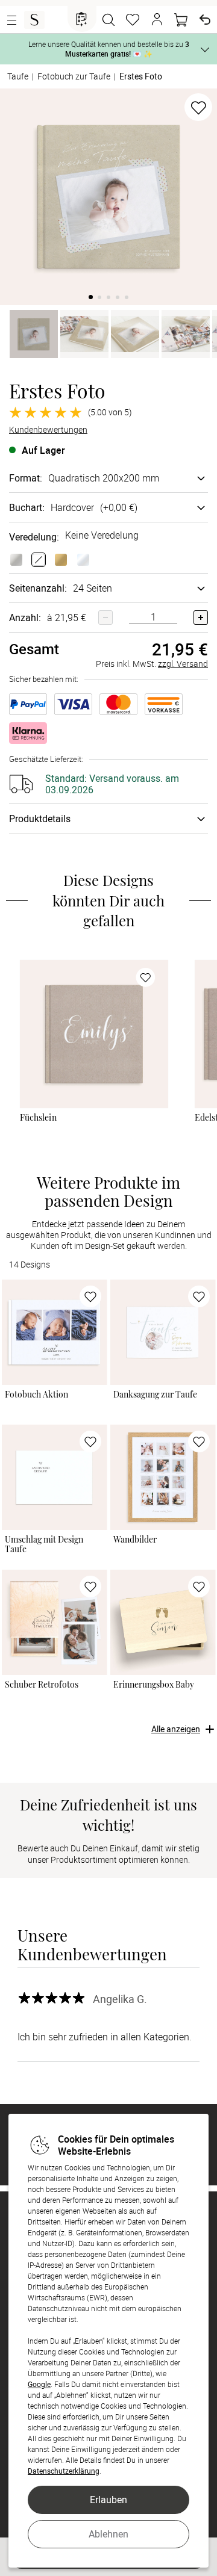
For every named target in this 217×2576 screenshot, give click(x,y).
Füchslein (39, 1118)
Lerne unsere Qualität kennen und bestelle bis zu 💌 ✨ (109, 49)
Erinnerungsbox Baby (154, 1685)
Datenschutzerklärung (64, 2471)
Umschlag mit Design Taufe (44, 1544)
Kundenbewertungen (48, 430)
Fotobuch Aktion (36, 1395)
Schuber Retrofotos (42, 1685)
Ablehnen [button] (108, 2534)
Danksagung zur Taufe (155, 1395)
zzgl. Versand (183, 664)
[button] (157, 20)
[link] (94, 1034)
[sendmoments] (34, 20)
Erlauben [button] (108, 2500)
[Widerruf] (205, 20)
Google (39, 2384)
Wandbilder (135, 1540)
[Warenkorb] (181, 20)
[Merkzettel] (133, 20)
